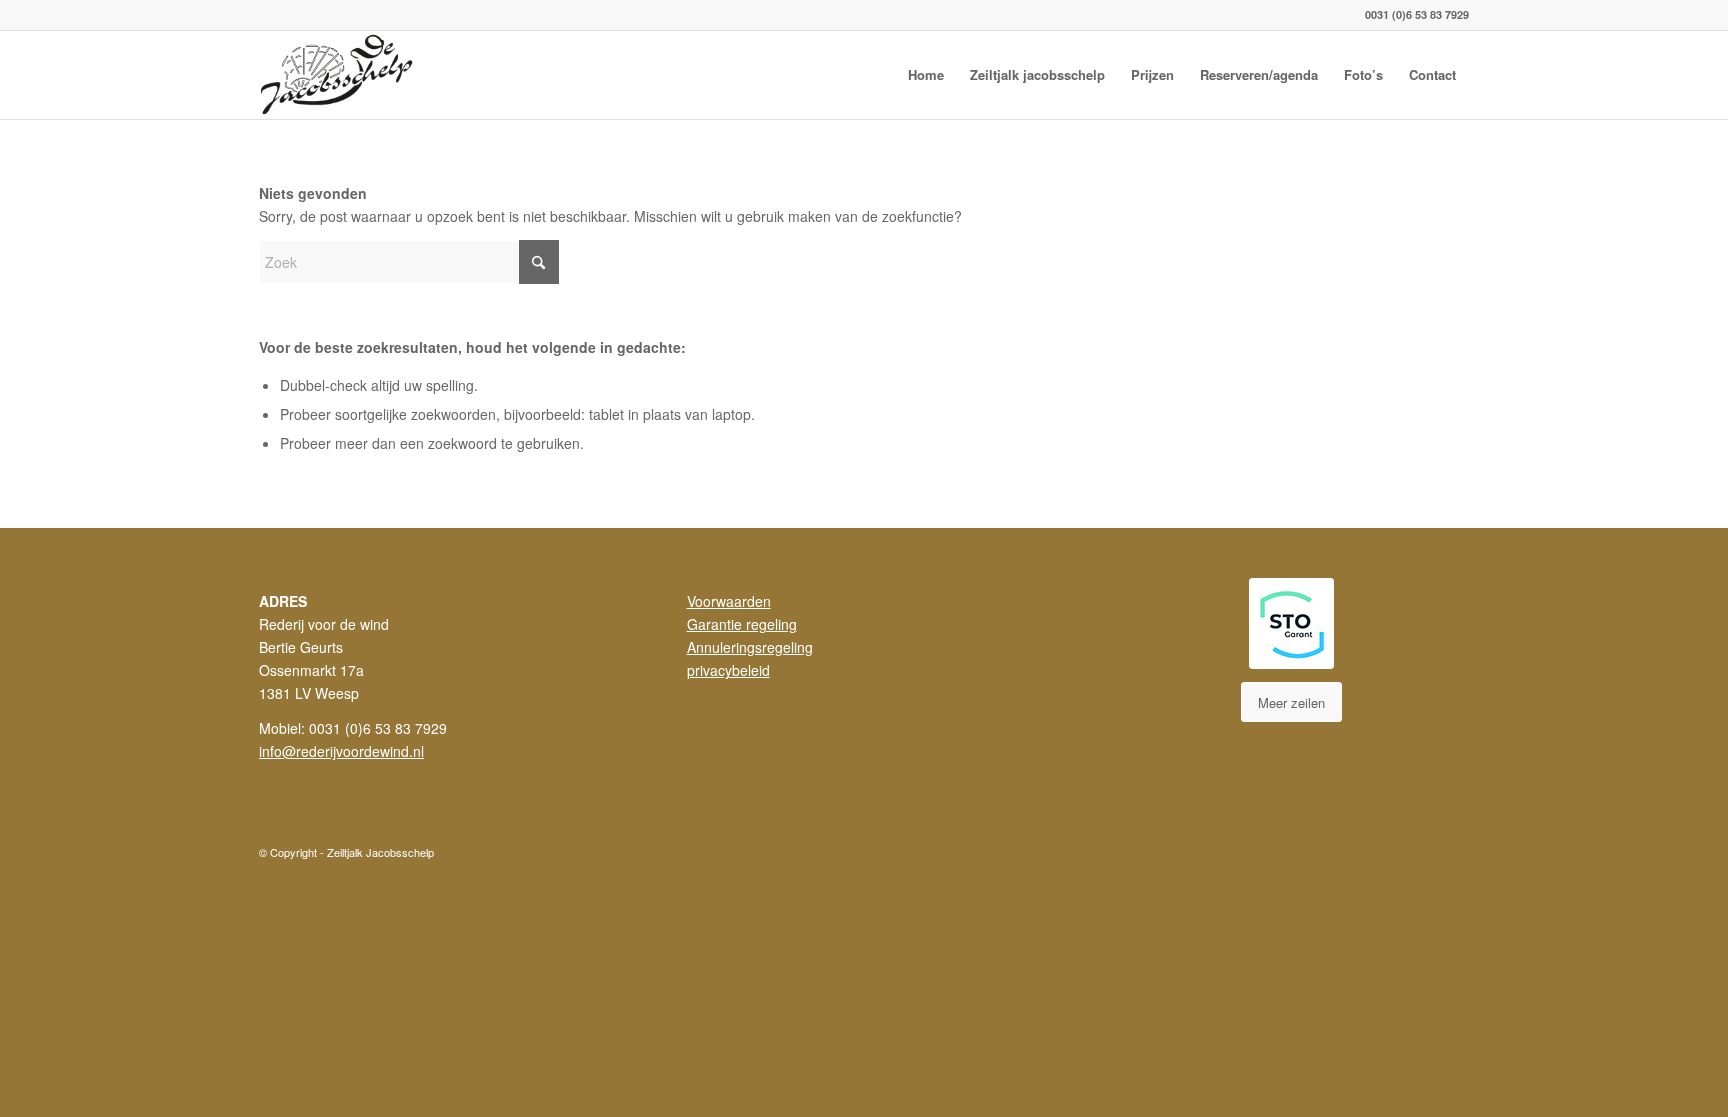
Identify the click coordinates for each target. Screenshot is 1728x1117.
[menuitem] (926, 75)
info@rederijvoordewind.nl (341, 751)
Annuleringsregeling (750, 647)
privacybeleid (728, 670)
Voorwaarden (729, 601)
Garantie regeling (742, 624)
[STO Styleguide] (1291, 623)
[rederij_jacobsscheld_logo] (339, 75)
